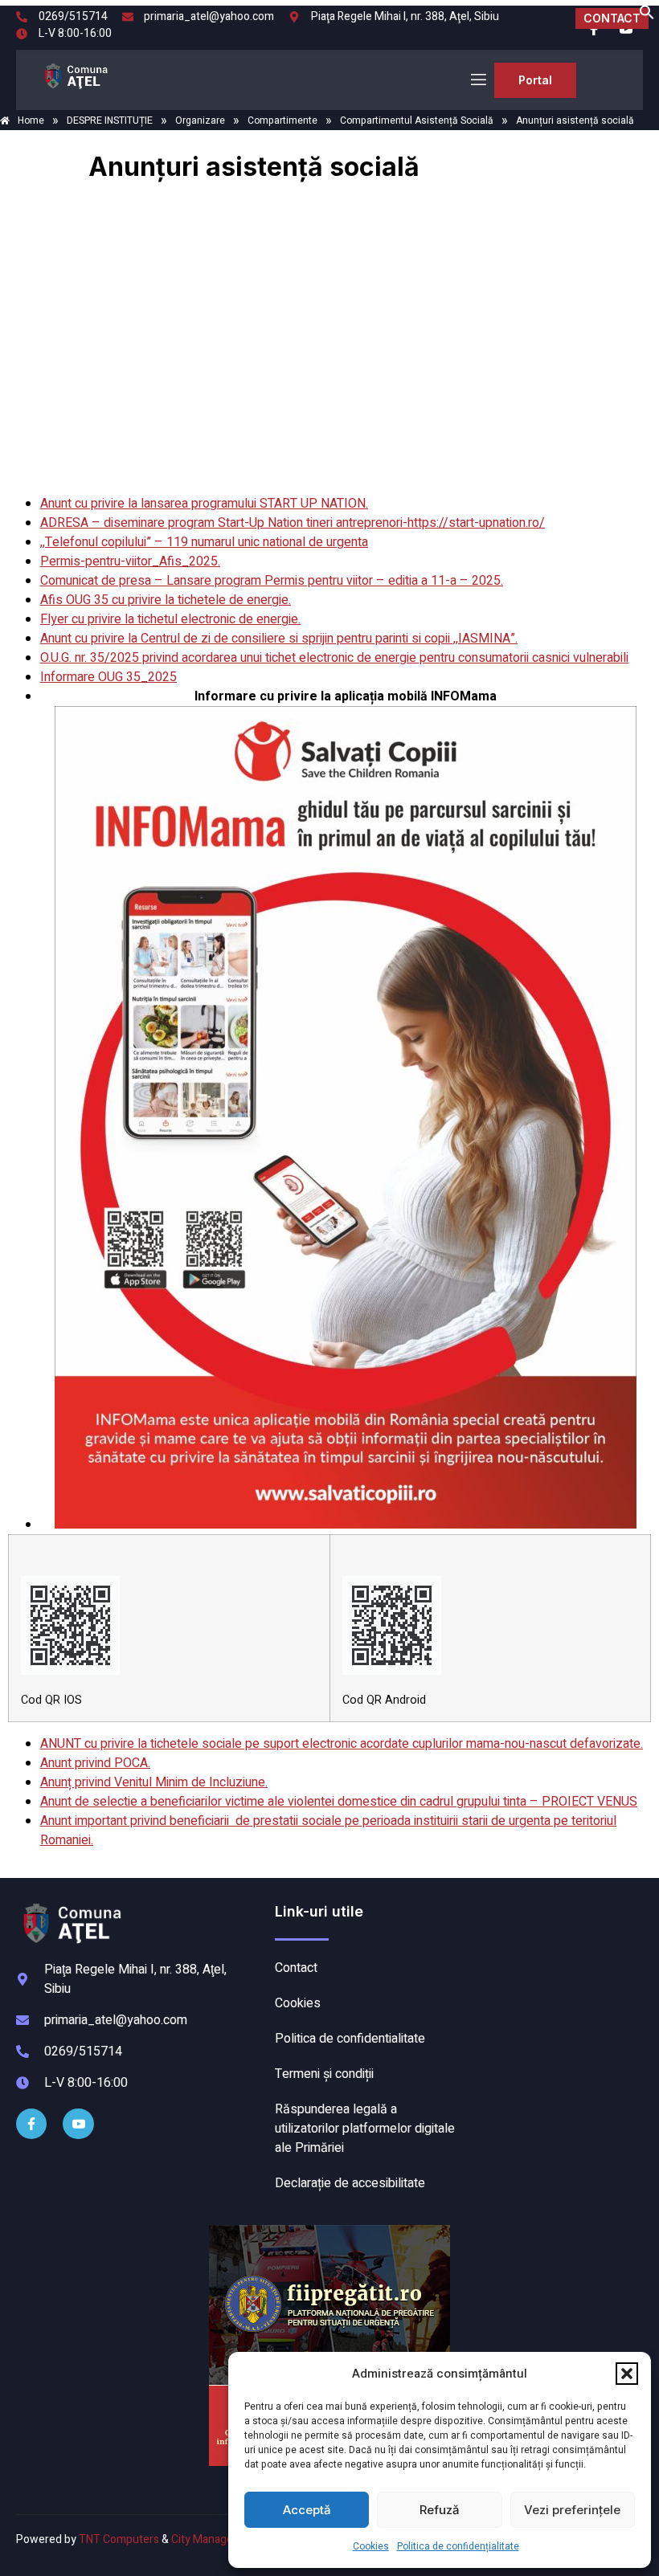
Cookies (371, 2546)
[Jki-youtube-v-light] (78, 2124)
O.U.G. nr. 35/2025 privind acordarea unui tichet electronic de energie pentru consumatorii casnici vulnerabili (334, 658)
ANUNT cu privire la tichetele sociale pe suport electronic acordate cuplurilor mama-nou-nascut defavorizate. (342, 1744)
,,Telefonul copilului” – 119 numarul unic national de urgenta (204, 542)
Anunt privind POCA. (95, 1763)
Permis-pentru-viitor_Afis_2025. (130, 561)
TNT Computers (119, 2539)
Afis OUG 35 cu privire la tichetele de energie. (166, 600)
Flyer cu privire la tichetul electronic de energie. (170, 619)
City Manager (204, 2539)
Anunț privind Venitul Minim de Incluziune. (154, 1782)
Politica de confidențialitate (458, 2546)
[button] (627, 2374)
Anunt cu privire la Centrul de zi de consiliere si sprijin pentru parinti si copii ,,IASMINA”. (279, 639)
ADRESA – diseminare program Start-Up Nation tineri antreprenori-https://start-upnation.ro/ (293, 523)
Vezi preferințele (572, 2510)
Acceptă (307, 2510)
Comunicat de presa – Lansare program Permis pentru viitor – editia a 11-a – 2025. (272, 581)
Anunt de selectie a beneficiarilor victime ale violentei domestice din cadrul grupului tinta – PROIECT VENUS (339, 1802)
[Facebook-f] (31, 2124)
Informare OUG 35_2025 (108, 677)
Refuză (440, 2510)
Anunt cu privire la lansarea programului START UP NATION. (204, 504)
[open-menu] (477, 80)
